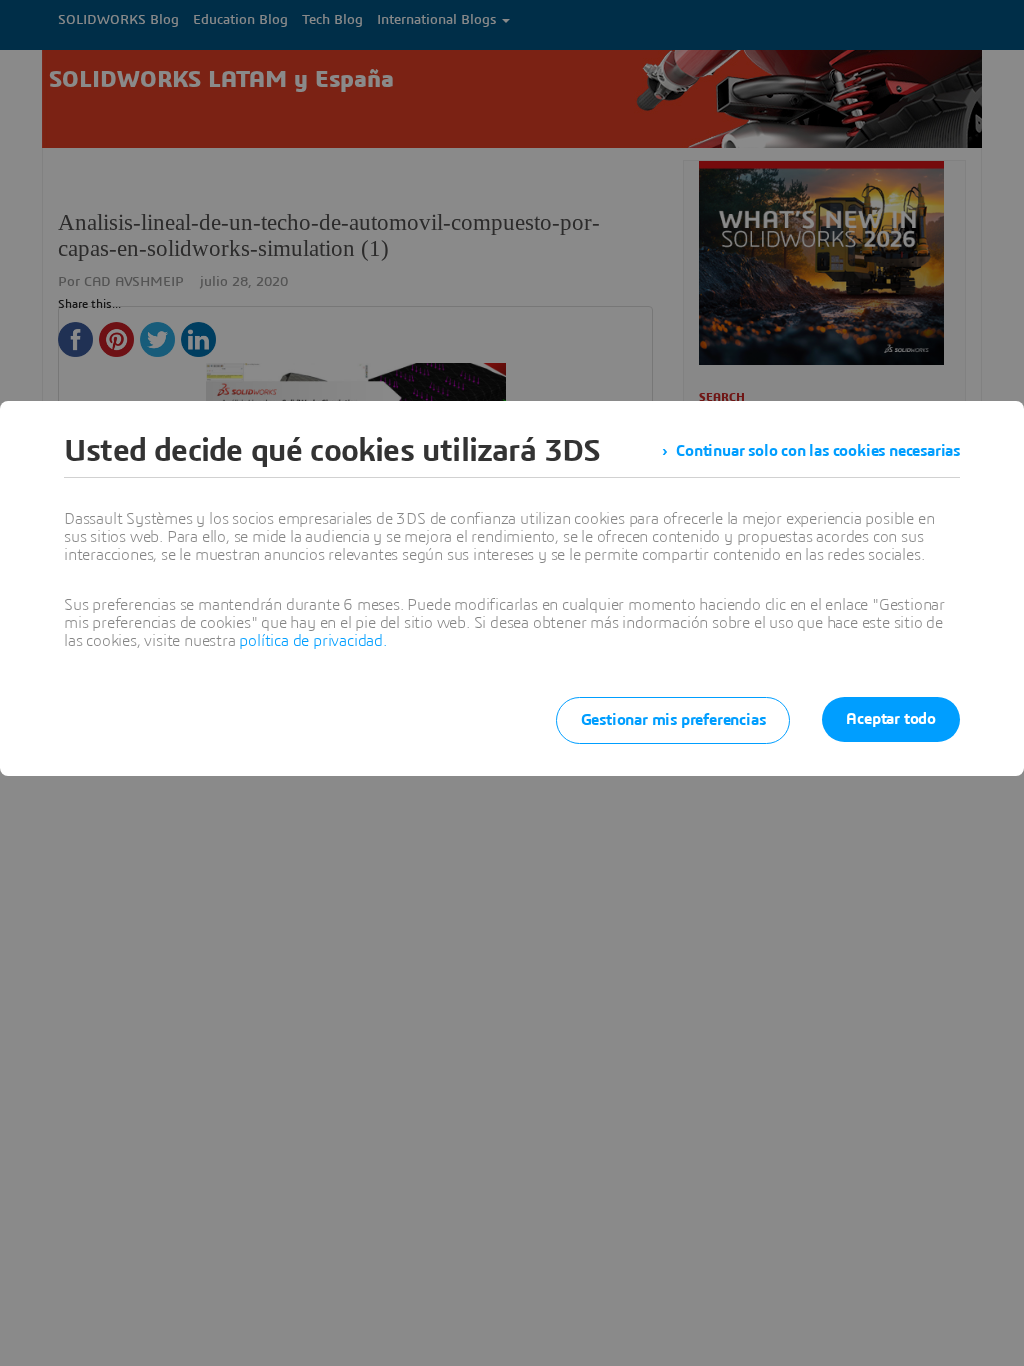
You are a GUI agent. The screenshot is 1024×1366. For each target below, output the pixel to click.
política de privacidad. (312, 641)
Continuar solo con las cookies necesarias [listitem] (818, 451)
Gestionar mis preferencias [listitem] (673, 720)
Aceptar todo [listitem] (891, 719)
